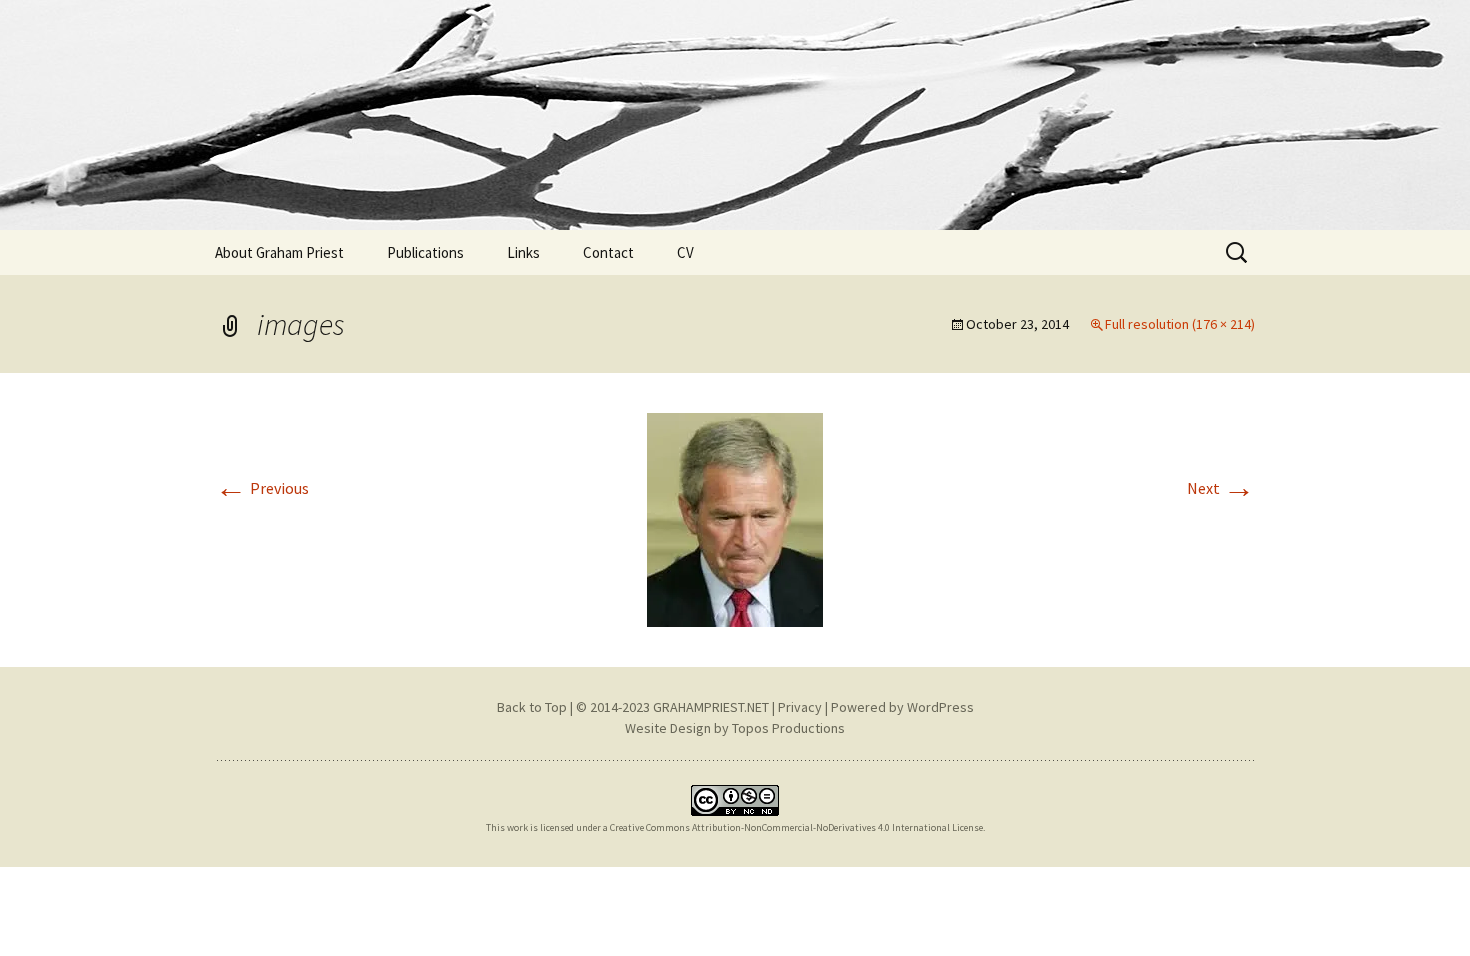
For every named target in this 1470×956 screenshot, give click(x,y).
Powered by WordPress (902, 707)
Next (1221, 488)
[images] (735, 518)
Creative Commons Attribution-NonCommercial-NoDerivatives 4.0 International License (796, 827)
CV (685, 252)
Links (523, 252)
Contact (608, 252)
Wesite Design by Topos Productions (735, 728)
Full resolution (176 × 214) (1180, 324)
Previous (262, 488)
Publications (425, 252)
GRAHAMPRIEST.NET (711, 707)
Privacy (800, 707)
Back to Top (532, 707)
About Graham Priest (279, 252)
